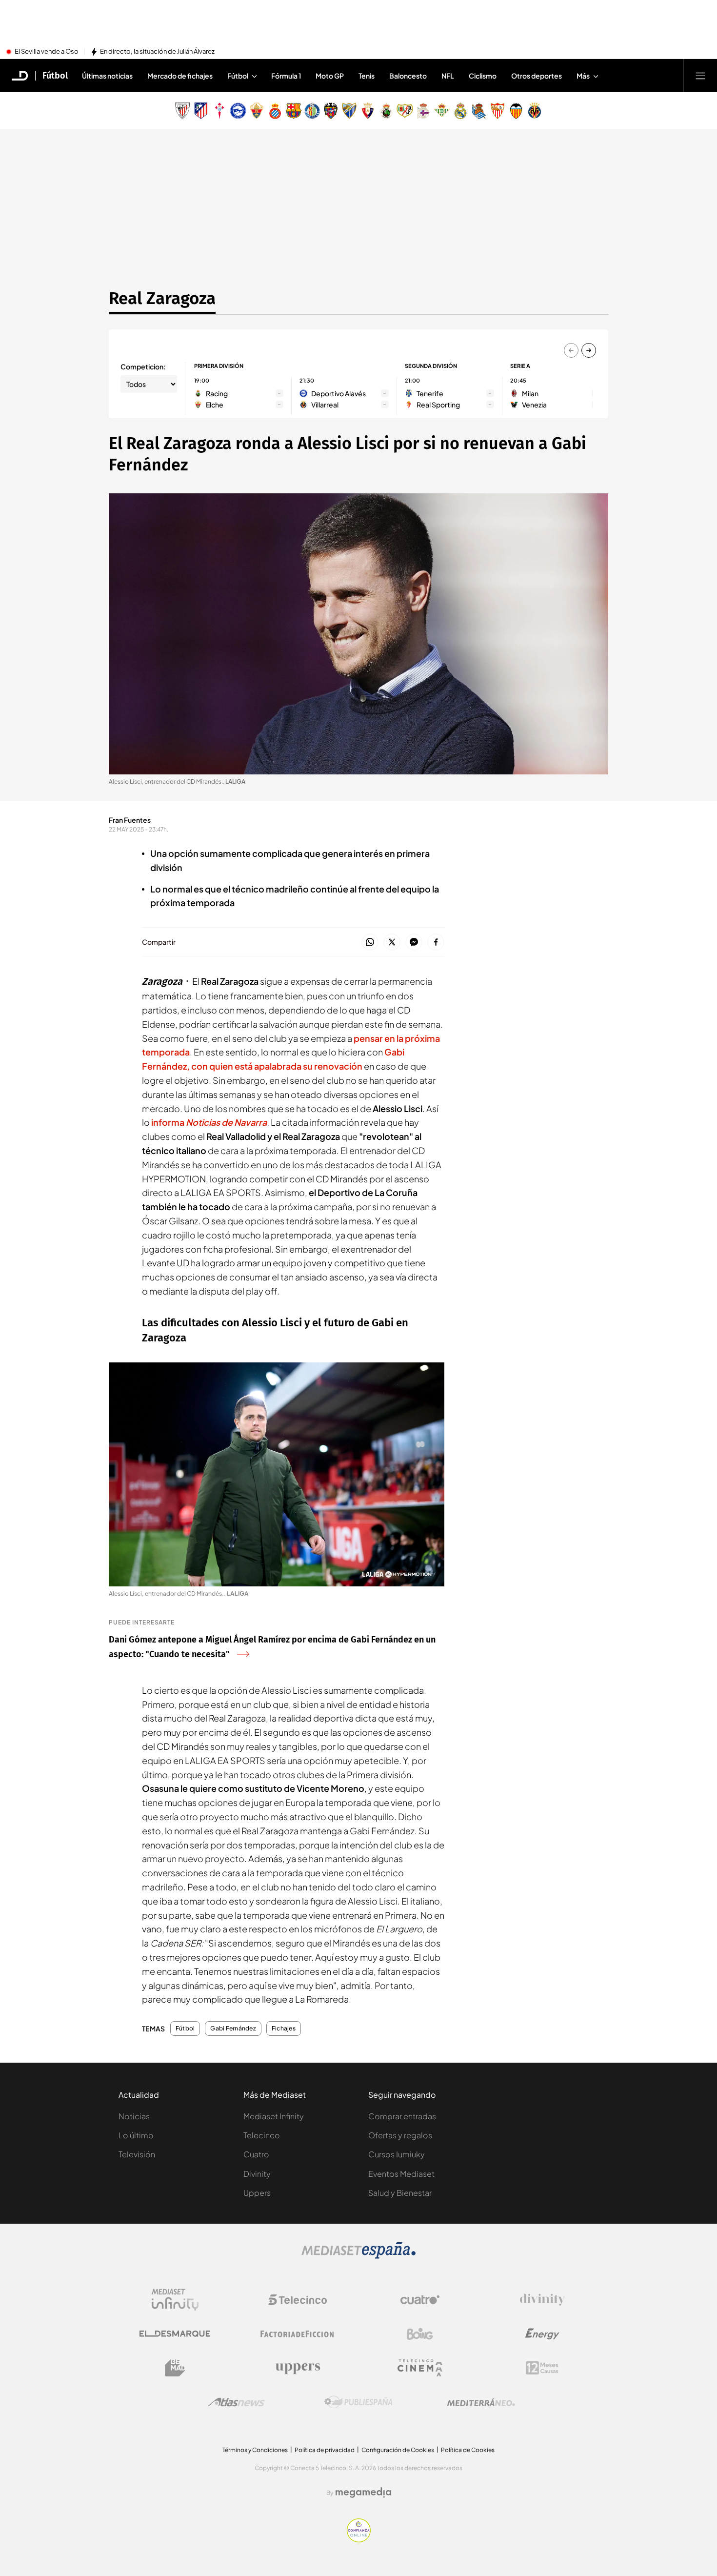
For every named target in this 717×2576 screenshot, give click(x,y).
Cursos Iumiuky (397, 2154)
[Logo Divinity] (542, 2300)
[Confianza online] (359, 2539)
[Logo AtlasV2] (236, 2402)
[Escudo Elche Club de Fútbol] (257, 111)
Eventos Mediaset (401, 2174)
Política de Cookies (468, 2450)
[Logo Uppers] (298, 2368)
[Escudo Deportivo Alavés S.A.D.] (238, 111)
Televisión (137, 2154)
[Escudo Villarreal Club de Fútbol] (535, 111)
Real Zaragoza (162, 298)
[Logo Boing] (420, 2334)
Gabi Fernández (233, 2028)
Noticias (134, 2116)
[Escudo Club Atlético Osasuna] (368, 111)
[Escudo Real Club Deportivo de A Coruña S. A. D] (423, 111)
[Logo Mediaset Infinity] (175, 2300)
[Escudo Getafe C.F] (312, 111)
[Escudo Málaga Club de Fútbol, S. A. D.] (349, 111)
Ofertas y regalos (400, 2135)
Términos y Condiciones (255, 2450)
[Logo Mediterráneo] (481, 2402)
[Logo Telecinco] (298, 2300)
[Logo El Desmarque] (175, 2334)
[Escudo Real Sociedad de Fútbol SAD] (479, 111)
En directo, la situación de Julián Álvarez (157, 52)
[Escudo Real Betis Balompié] (442, 111)
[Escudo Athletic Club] (182, 111)
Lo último (136, 2135)
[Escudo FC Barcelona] (294, 111)
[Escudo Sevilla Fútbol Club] (498, 111)
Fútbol (55, 76)
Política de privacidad (325, 2450)
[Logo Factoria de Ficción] (298, 2334)
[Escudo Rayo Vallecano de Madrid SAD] (405, 111)
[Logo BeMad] (175, 2368)
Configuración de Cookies (398, 2450)
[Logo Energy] (542, 2334)
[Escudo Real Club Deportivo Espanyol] (275, 111)
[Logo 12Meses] (542, 2368)
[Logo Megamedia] (363, 2493)
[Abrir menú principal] (700, 76)
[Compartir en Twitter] (392, 943)
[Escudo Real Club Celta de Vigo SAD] (219, 111)
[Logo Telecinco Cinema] (420, 2368)
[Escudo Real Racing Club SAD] (386, 111)
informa (209, 1122)
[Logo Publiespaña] (358, 2402)
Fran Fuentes (130, 820)
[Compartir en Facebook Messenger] (414, 943)
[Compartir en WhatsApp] (370, 943)
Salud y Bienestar (400, 2193)
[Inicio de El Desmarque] (20, 76)
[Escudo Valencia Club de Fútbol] (516, 111)
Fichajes (284, 2028)
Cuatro (256, 2154)
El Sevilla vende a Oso (47, 52)
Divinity (257, 2174)
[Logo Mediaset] (358, 2256)
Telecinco (262, 2135)
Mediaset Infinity (274, 2116)
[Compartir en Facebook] (436, 943)
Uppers (257, 2193)
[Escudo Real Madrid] (460, 111)
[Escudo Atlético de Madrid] (201, 111)
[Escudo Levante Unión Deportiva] (331, 111)
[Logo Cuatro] (420, 2300)
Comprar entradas (402, 2116)
